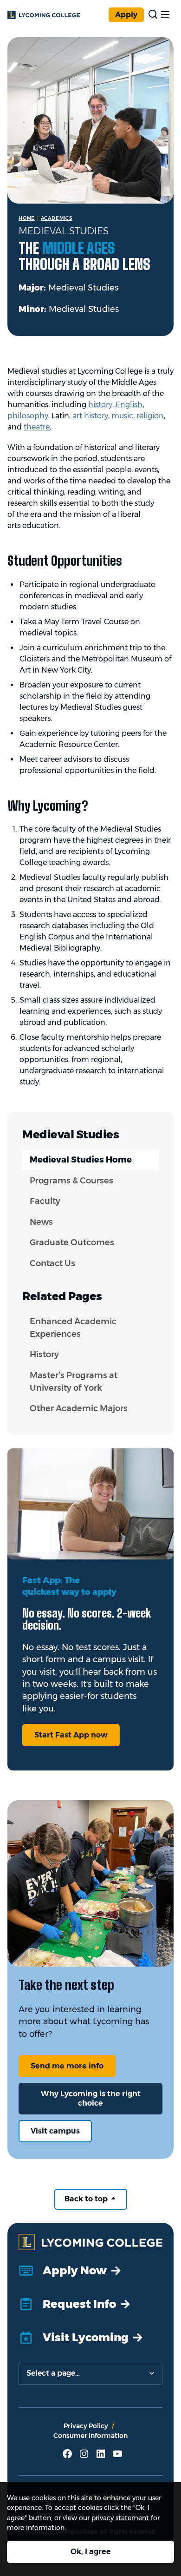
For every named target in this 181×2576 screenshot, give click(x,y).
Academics (57, 218)
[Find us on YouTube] (117, 2457)
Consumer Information (90, 2436)
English (129, 405)
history (100, 405)
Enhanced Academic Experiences (73, 1328)
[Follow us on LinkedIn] (101, 2457)
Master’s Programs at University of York (74, 1382)
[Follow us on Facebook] (67, 2457)
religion (150, 416)
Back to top (87, 2199)
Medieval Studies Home (81, 1160)
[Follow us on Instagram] (84, 2457)
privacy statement (120, 2518)
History (44, 1354)
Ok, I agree (91, 2552)
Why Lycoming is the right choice (91, 2098)
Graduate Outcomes (72, 1242)
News (41, 1222)
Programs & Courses (71, 1181)
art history (90, 416)
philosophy (28, 416)
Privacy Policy (86, 2426)
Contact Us (52, 1263)
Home (27, 218)
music (122, 416)
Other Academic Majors (79, 1408)
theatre (37, 427)
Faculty (45, 1201)
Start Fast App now (71, 1735)
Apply (126, 15)
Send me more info (67, 2066)
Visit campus (55, 2131)
